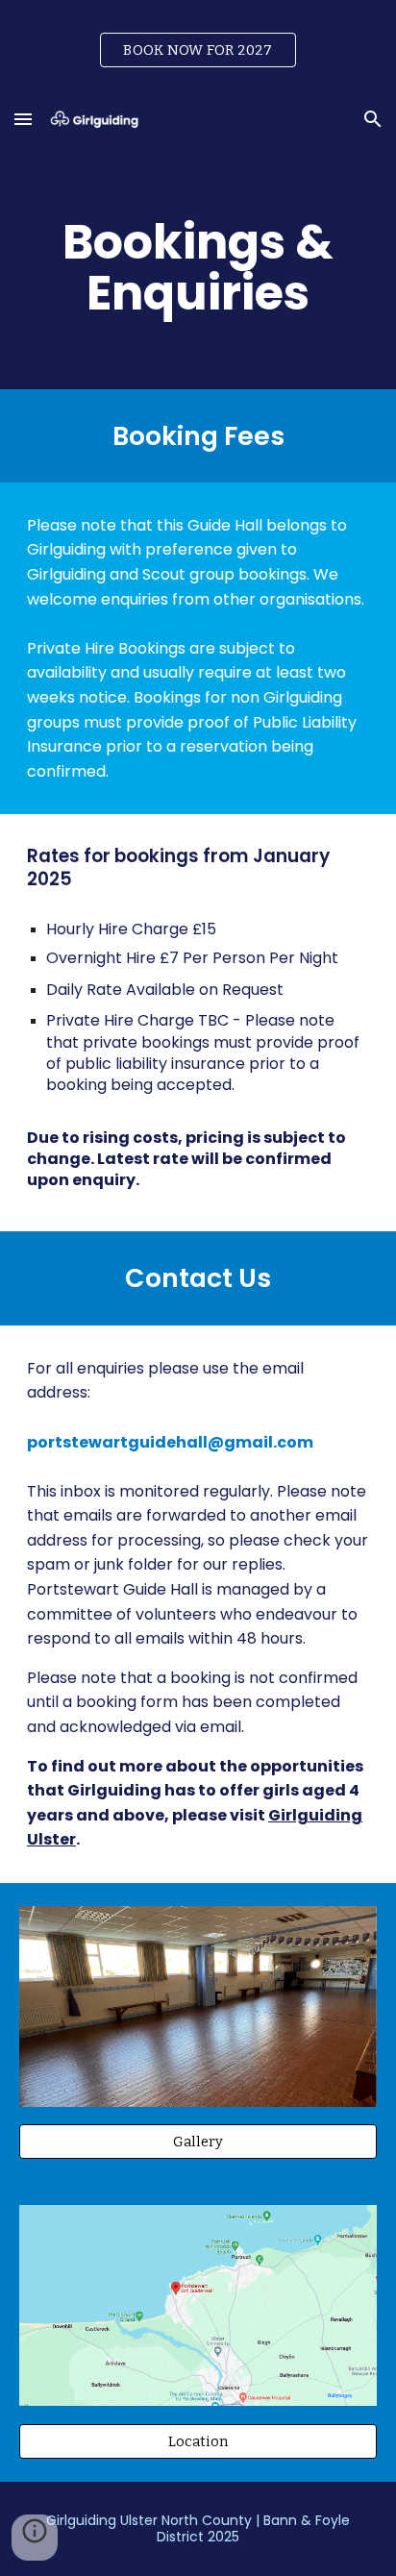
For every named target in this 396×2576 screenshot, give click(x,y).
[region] (198, 46)
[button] (23, 119)
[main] (198, 268)
